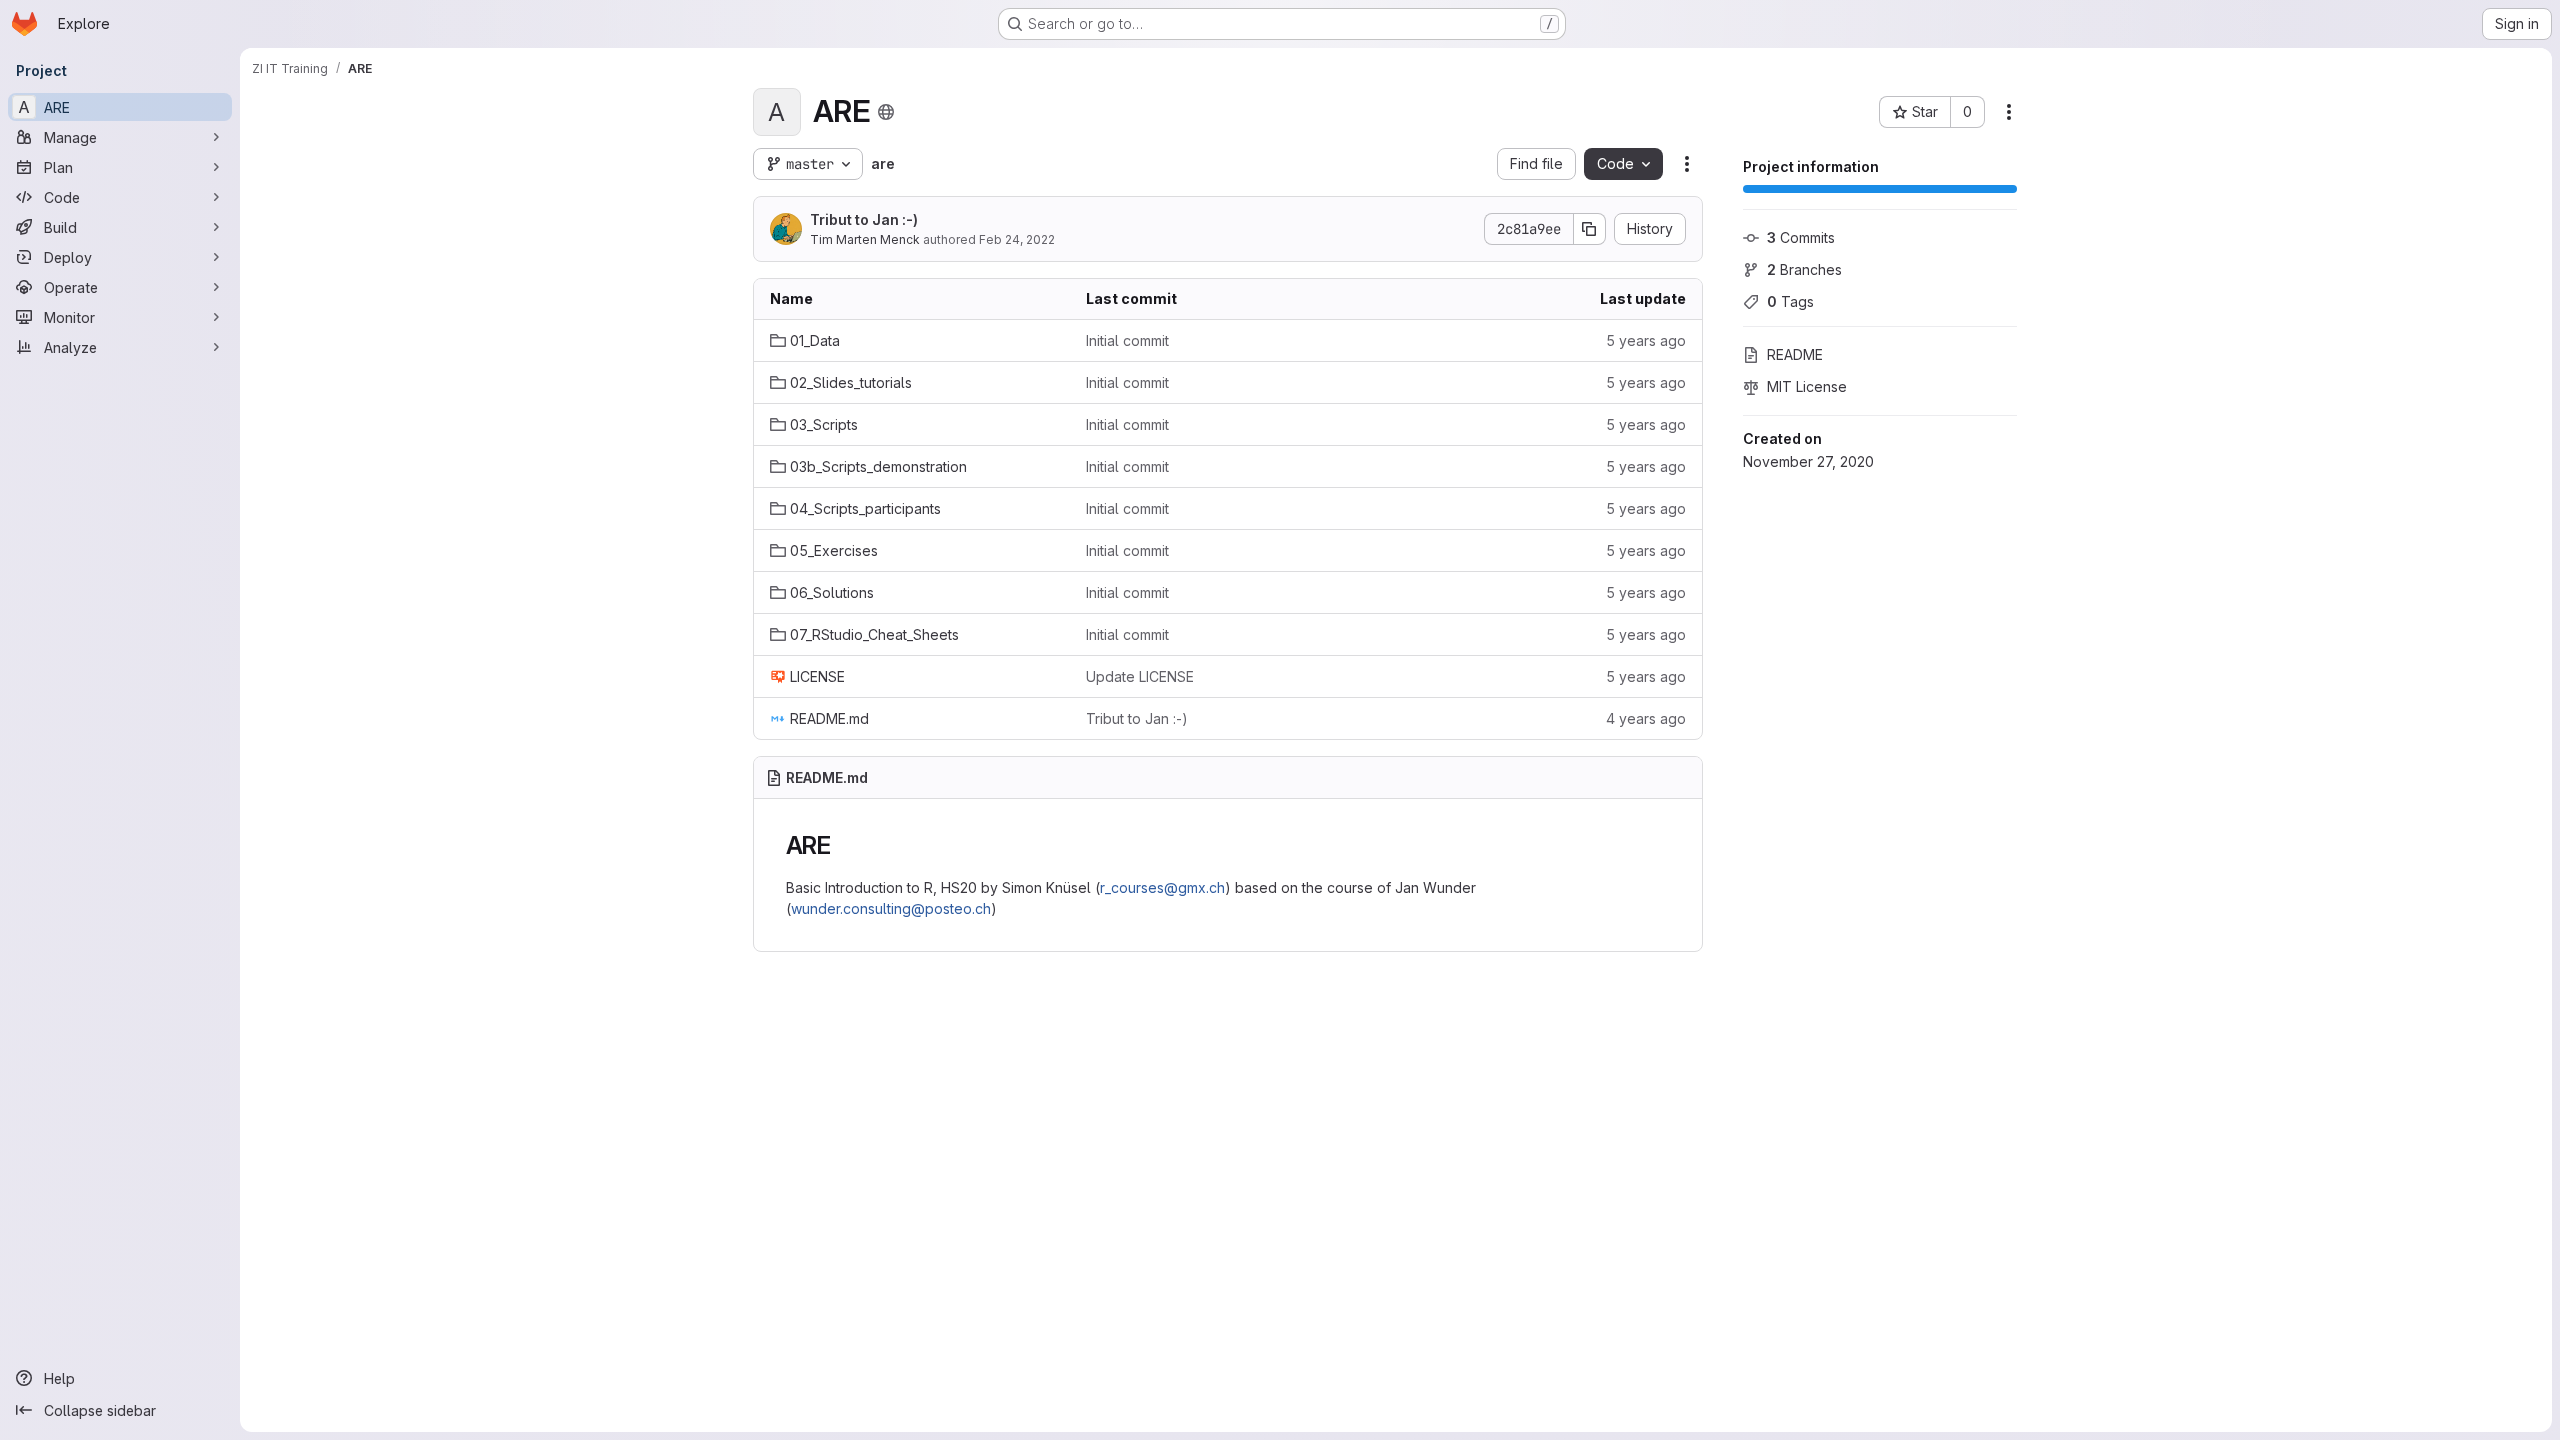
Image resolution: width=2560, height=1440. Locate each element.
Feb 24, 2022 (1017, 239)
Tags (1790, 301)
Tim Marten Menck (865, 239)
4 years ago (1646, 718)
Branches (1804, 269)
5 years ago (1646, 340)
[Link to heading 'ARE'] (844, 845)
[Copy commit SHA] (1590, 229)
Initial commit (1127, 340)
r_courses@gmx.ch (1162, 887)
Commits (1801, 237)
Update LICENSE (1140, 676)
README (1795, 354)
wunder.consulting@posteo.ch (891, 908)
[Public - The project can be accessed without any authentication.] (886, 112)
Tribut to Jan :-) (864, 219)
